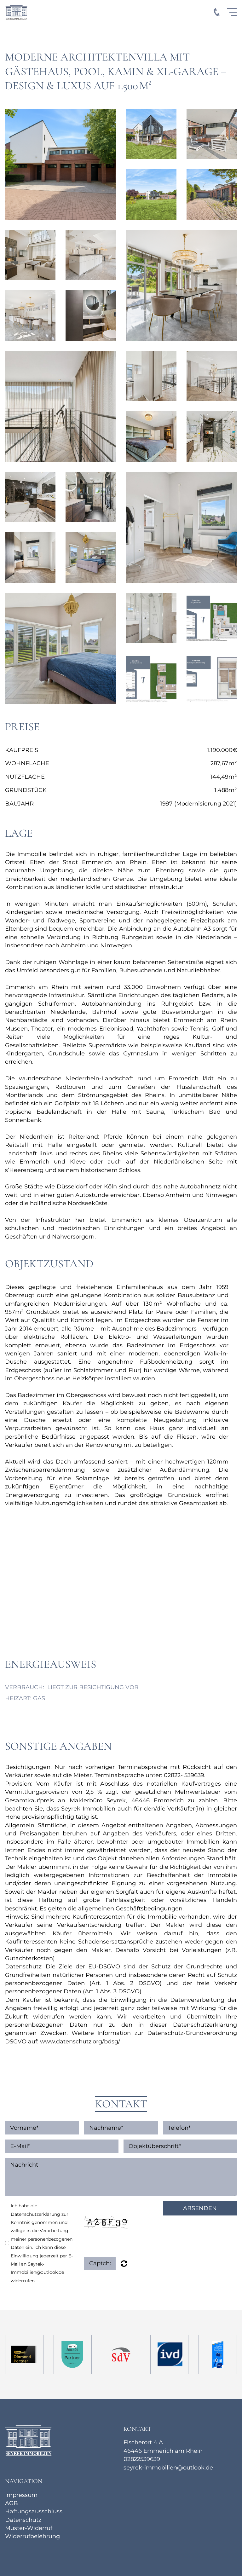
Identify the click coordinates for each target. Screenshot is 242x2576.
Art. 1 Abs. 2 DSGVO (125, 1983)
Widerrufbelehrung (32, 2536)
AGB (12, 2503)
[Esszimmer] (181, 285)
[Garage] (212, 194)
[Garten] (151, 194)
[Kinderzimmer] (181, 527)
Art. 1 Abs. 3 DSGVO (112, 1991)
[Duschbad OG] (91, 497)
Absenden (200, 2208)
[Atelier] (60, 406)
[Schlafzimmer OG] (151, 436)
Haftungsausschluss (34, 2511)
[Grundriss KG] (212, 679)
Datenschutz (23, 2520)
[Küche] (91, 255)
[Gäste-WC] (91, 315)
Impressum (21, 2495)
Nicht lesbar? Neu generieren (124, 2263)
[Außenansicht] (60, 164)
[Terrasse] (212, 134)
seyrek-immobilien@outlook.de (168, 2467)
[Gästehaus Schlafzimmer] (91, 557)
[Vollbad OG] (212, 436)
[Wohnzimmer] (30, 255)
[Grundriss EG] (212, 618)
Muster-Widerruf (29, 2528)
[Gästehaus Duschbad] (151, 618)
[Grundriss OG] (151, 679)
